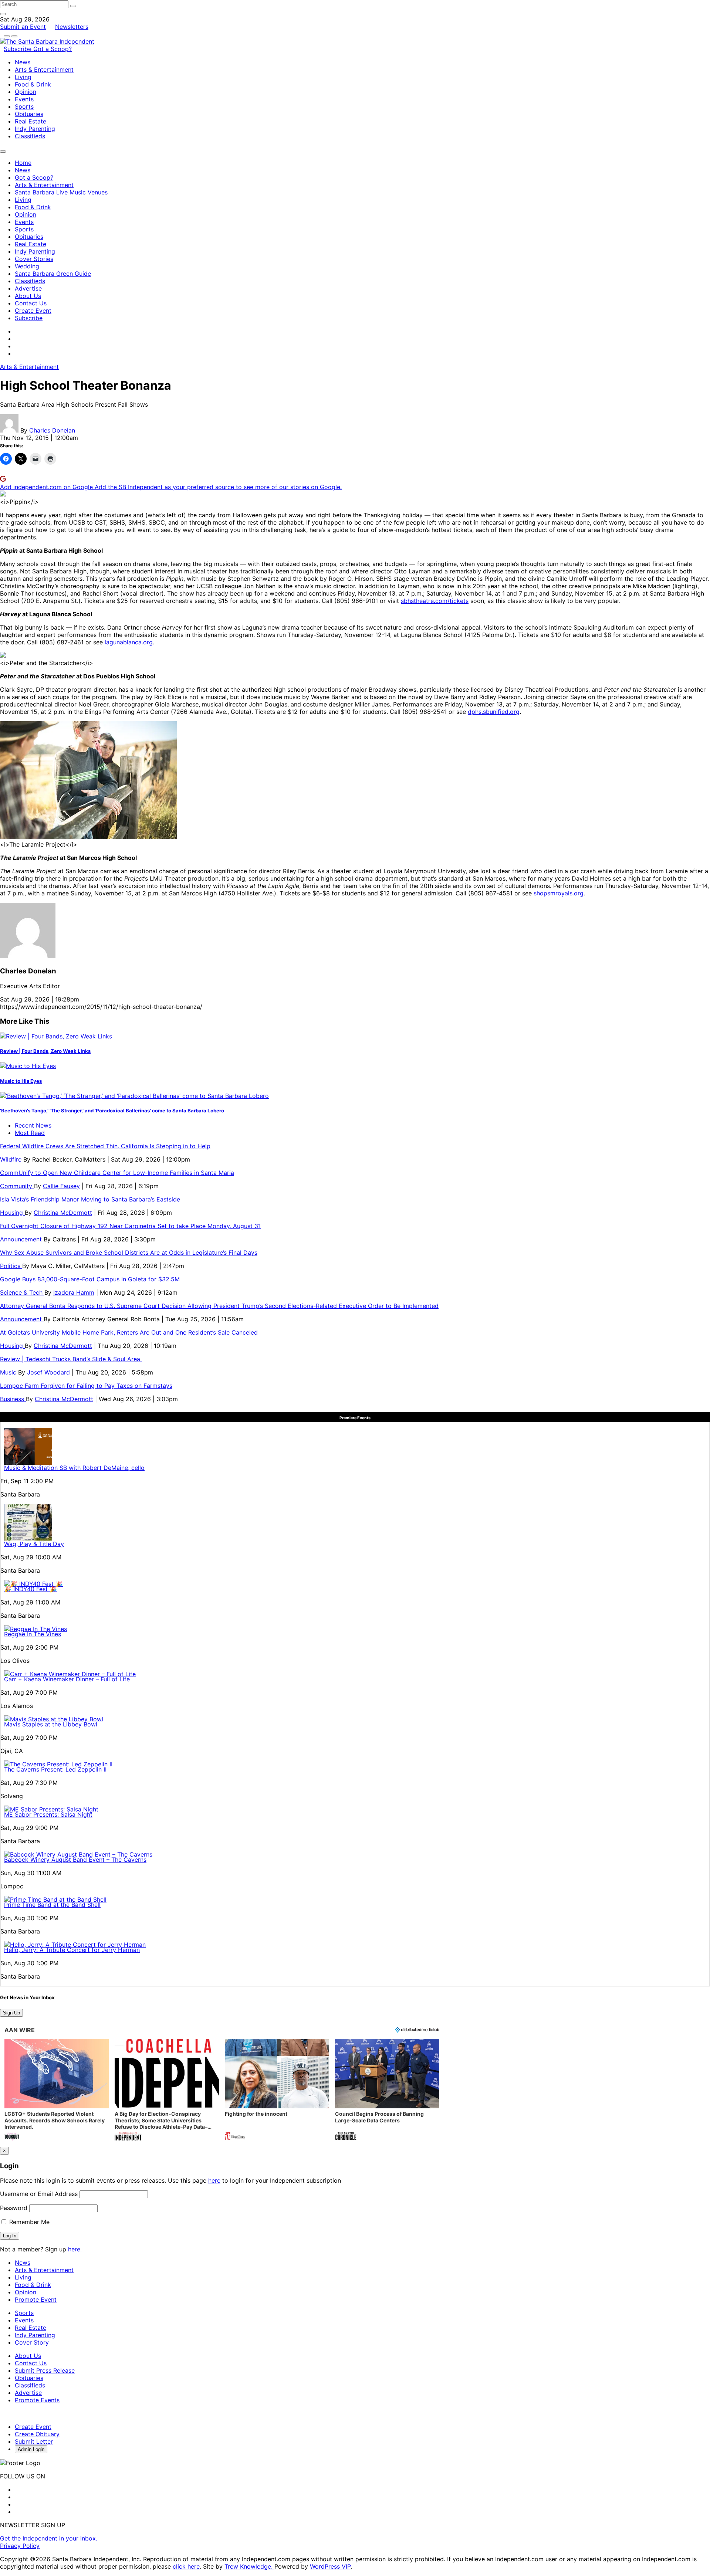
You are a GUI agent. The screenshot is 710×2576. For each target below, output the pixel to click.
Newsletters (72, 27)
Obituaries (29, 114)
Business (13, 1399)
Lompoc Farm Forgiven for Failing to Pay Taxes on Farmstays (86, 1386)
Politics (11, 1266)
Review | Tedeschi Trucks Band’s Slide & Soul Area (71, 1359)
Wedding (27, 266)
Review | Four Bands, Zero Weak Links (45, 1051)
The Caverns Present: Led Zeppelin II (55, 1769)
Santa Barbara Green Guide (53, 274)
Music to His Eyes (21, 1081)
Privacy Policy (20, 2546)
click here (186, 2566)
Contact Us (31, 303)
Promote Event (36, 2299)
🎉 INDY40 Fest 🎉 (31, 1589)
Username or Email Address (39, 2194)
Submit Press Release (45, 2370)
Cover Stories (34, 259)
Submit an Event (23, 27)
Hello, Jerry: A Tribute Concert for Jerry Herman (72, 1950)
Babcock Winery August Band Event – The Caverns (75, 1860)
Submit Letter (34, 2441)
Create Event (33, 311)
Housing (12, 1213)
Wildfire (12, 1159)
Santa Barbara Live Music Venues (61, 192)
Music (9, 1372)
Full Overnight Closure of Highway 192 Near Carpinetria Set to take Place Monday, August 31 (130, 1226)
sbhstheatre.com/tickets (435, 601)
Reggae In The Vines (33, 1634)
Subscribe (18, 49)
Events (24, 99)
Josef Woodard (48, 1372)
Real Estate (31, 121)
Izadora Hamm (74, 1292)
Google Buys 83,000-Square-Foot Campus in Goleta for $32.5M (90, 1279)
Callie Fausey (61, 1186)
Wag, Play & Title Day (34, 1544)
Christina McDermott (63, 1213)
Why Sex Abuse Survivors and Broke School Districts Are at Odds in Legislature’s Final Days (129, 1253)
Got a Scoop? (53, 49)
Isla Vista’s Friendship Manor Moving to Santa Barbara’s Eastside (90, 1199)
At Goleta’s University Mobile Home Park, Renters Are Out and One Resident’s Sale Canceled (129, 1332)
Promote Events (37, 2400)
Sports (24, 106)
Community (17, 1186)
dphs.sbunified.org (494, 712)
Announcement (22, 1239)
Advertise (28, 288)
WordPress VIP (330, 2566)
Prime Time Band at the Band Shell (52, 1905)
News (23, 62)
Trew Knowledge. (249, 2566)
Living (23, 77)
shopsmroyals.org (559, 893)
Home (23, 163)
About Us (28, 296)
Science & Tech (22, 1292)
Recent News (33, 1125)
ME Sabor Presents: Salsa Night (48, 1814)
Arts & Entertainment (44, 70)
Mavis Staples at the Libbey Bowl (51, 1724)
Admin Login (31, 2449)
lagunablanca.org (129, 642)
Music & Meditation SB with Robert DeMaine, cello (74, 1468)
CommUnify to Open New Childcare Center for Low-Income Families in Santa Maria (117, 1173)
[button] (57, 2090)
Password (14, 2208)
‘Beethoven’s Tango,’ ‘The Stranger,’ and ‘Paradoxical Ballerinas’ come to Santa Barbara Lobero (112, 1111)
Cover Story (32, 2342)
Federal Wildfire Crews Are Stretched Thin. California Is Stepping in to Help (105, 1146)
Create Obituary (37, 2434)
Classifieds (30, 136)
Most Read (30, 1133)
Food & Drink (33, 84)
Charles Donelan (52, 430)
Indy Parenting (35, 129)
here (214, 2180)
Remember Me (28, 2222)
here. (75, 2249)
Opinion (26, 92)
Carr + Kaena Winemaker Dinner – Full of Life (67, 1679)
